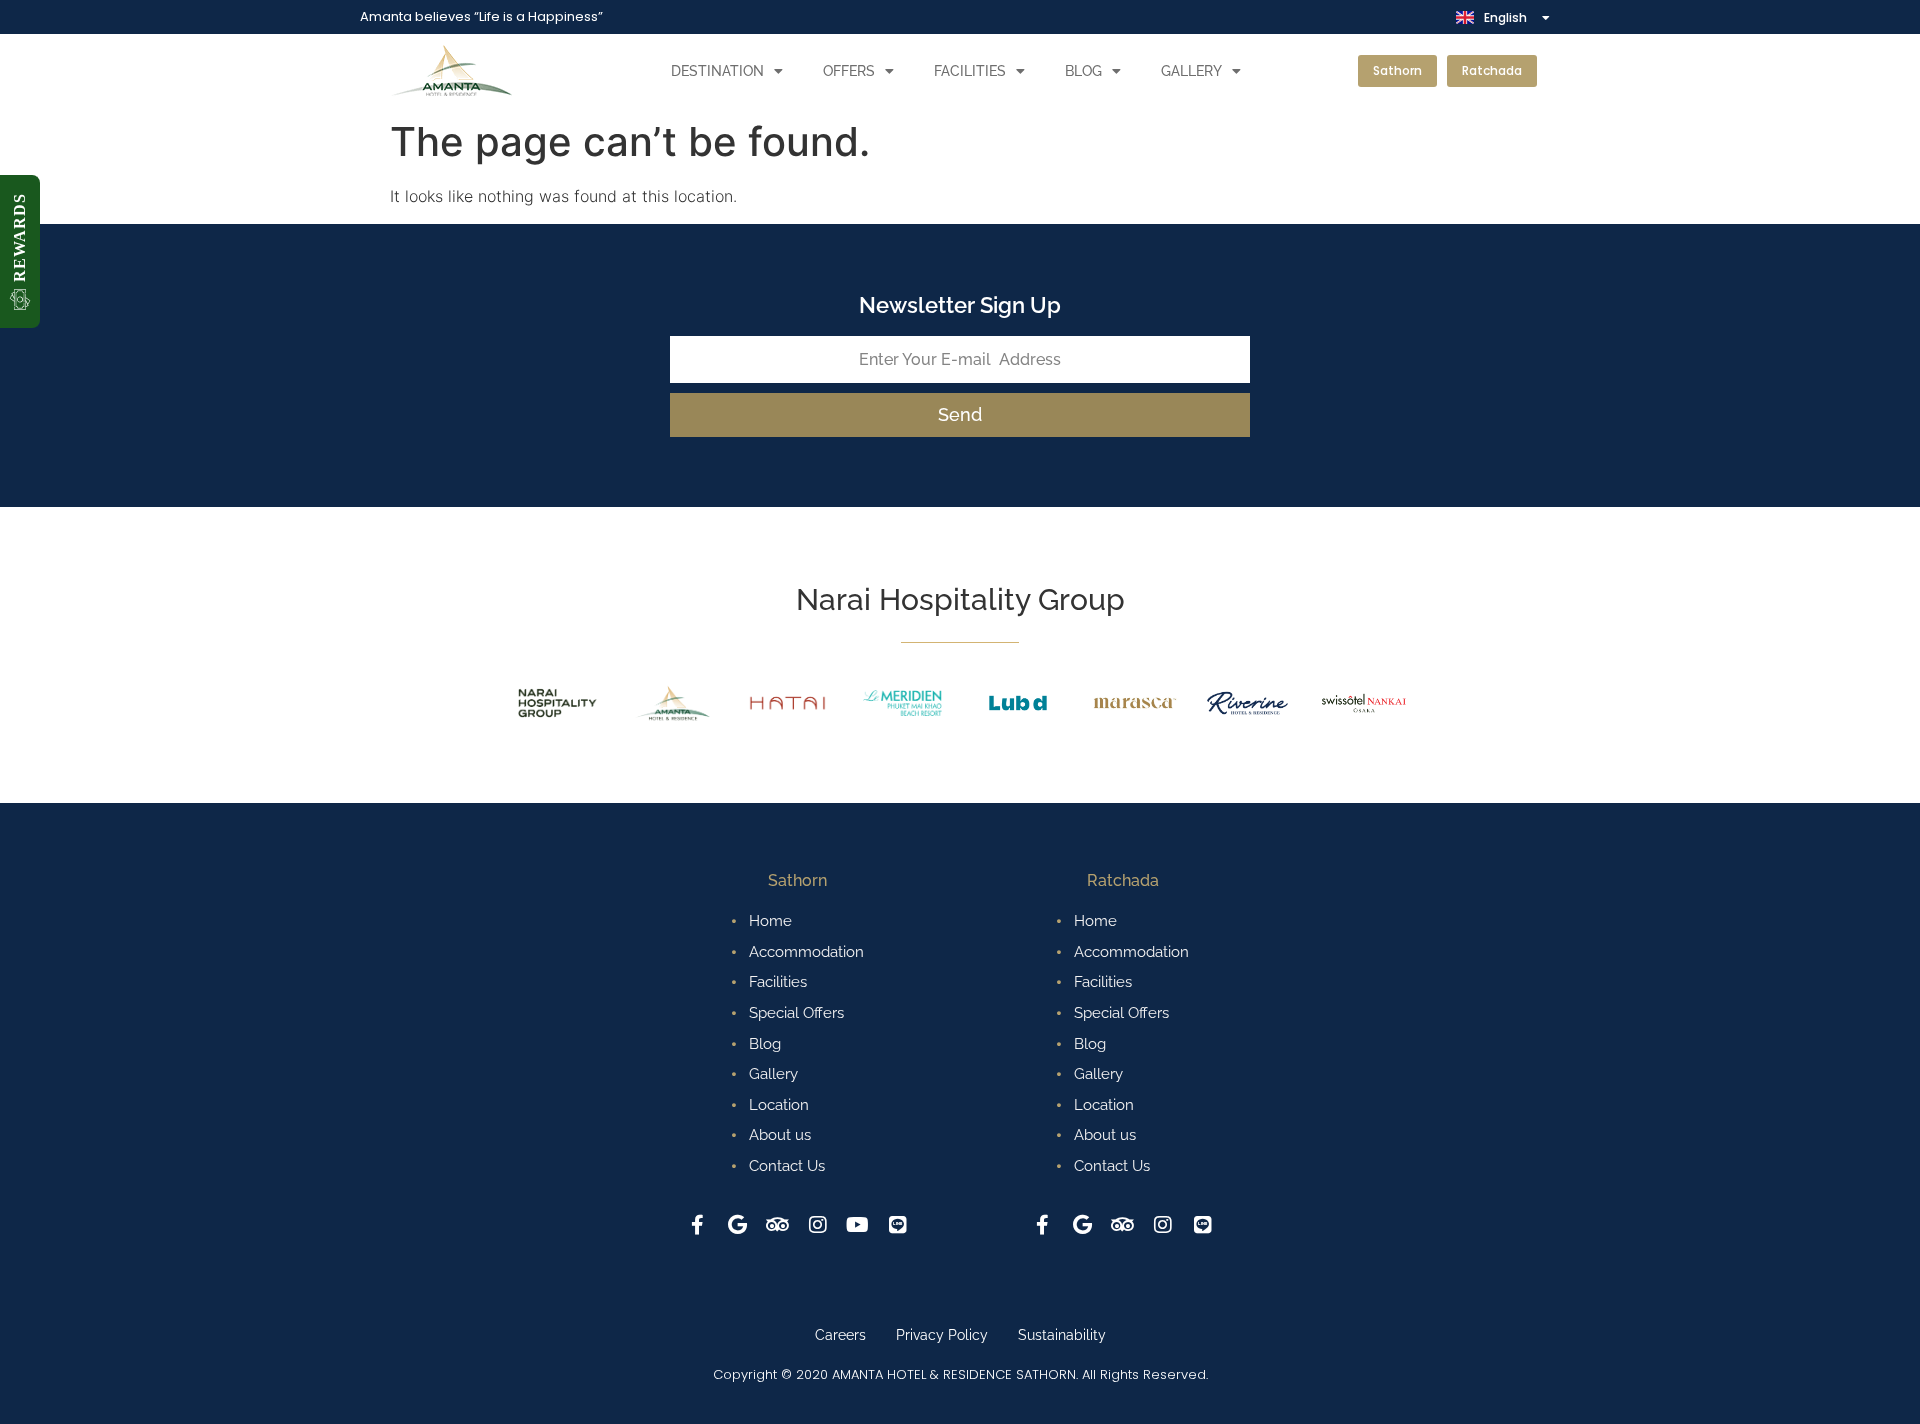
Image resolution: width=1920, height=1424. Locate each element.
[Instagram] (818, 1225)
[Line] (898, 1225)
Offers (849, 71)
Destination (717, 71)
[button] (20, 251)
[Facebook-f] (698, 1225)
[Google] (738, 1225)
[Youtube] (858, 1225)
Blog (1083, 71)
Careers (840, 1335)
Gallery (1191, 71)
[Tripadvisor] (778, 1225)
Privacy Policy (942, 1335)
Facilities (970, 71)
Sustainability (1062, 1335)
